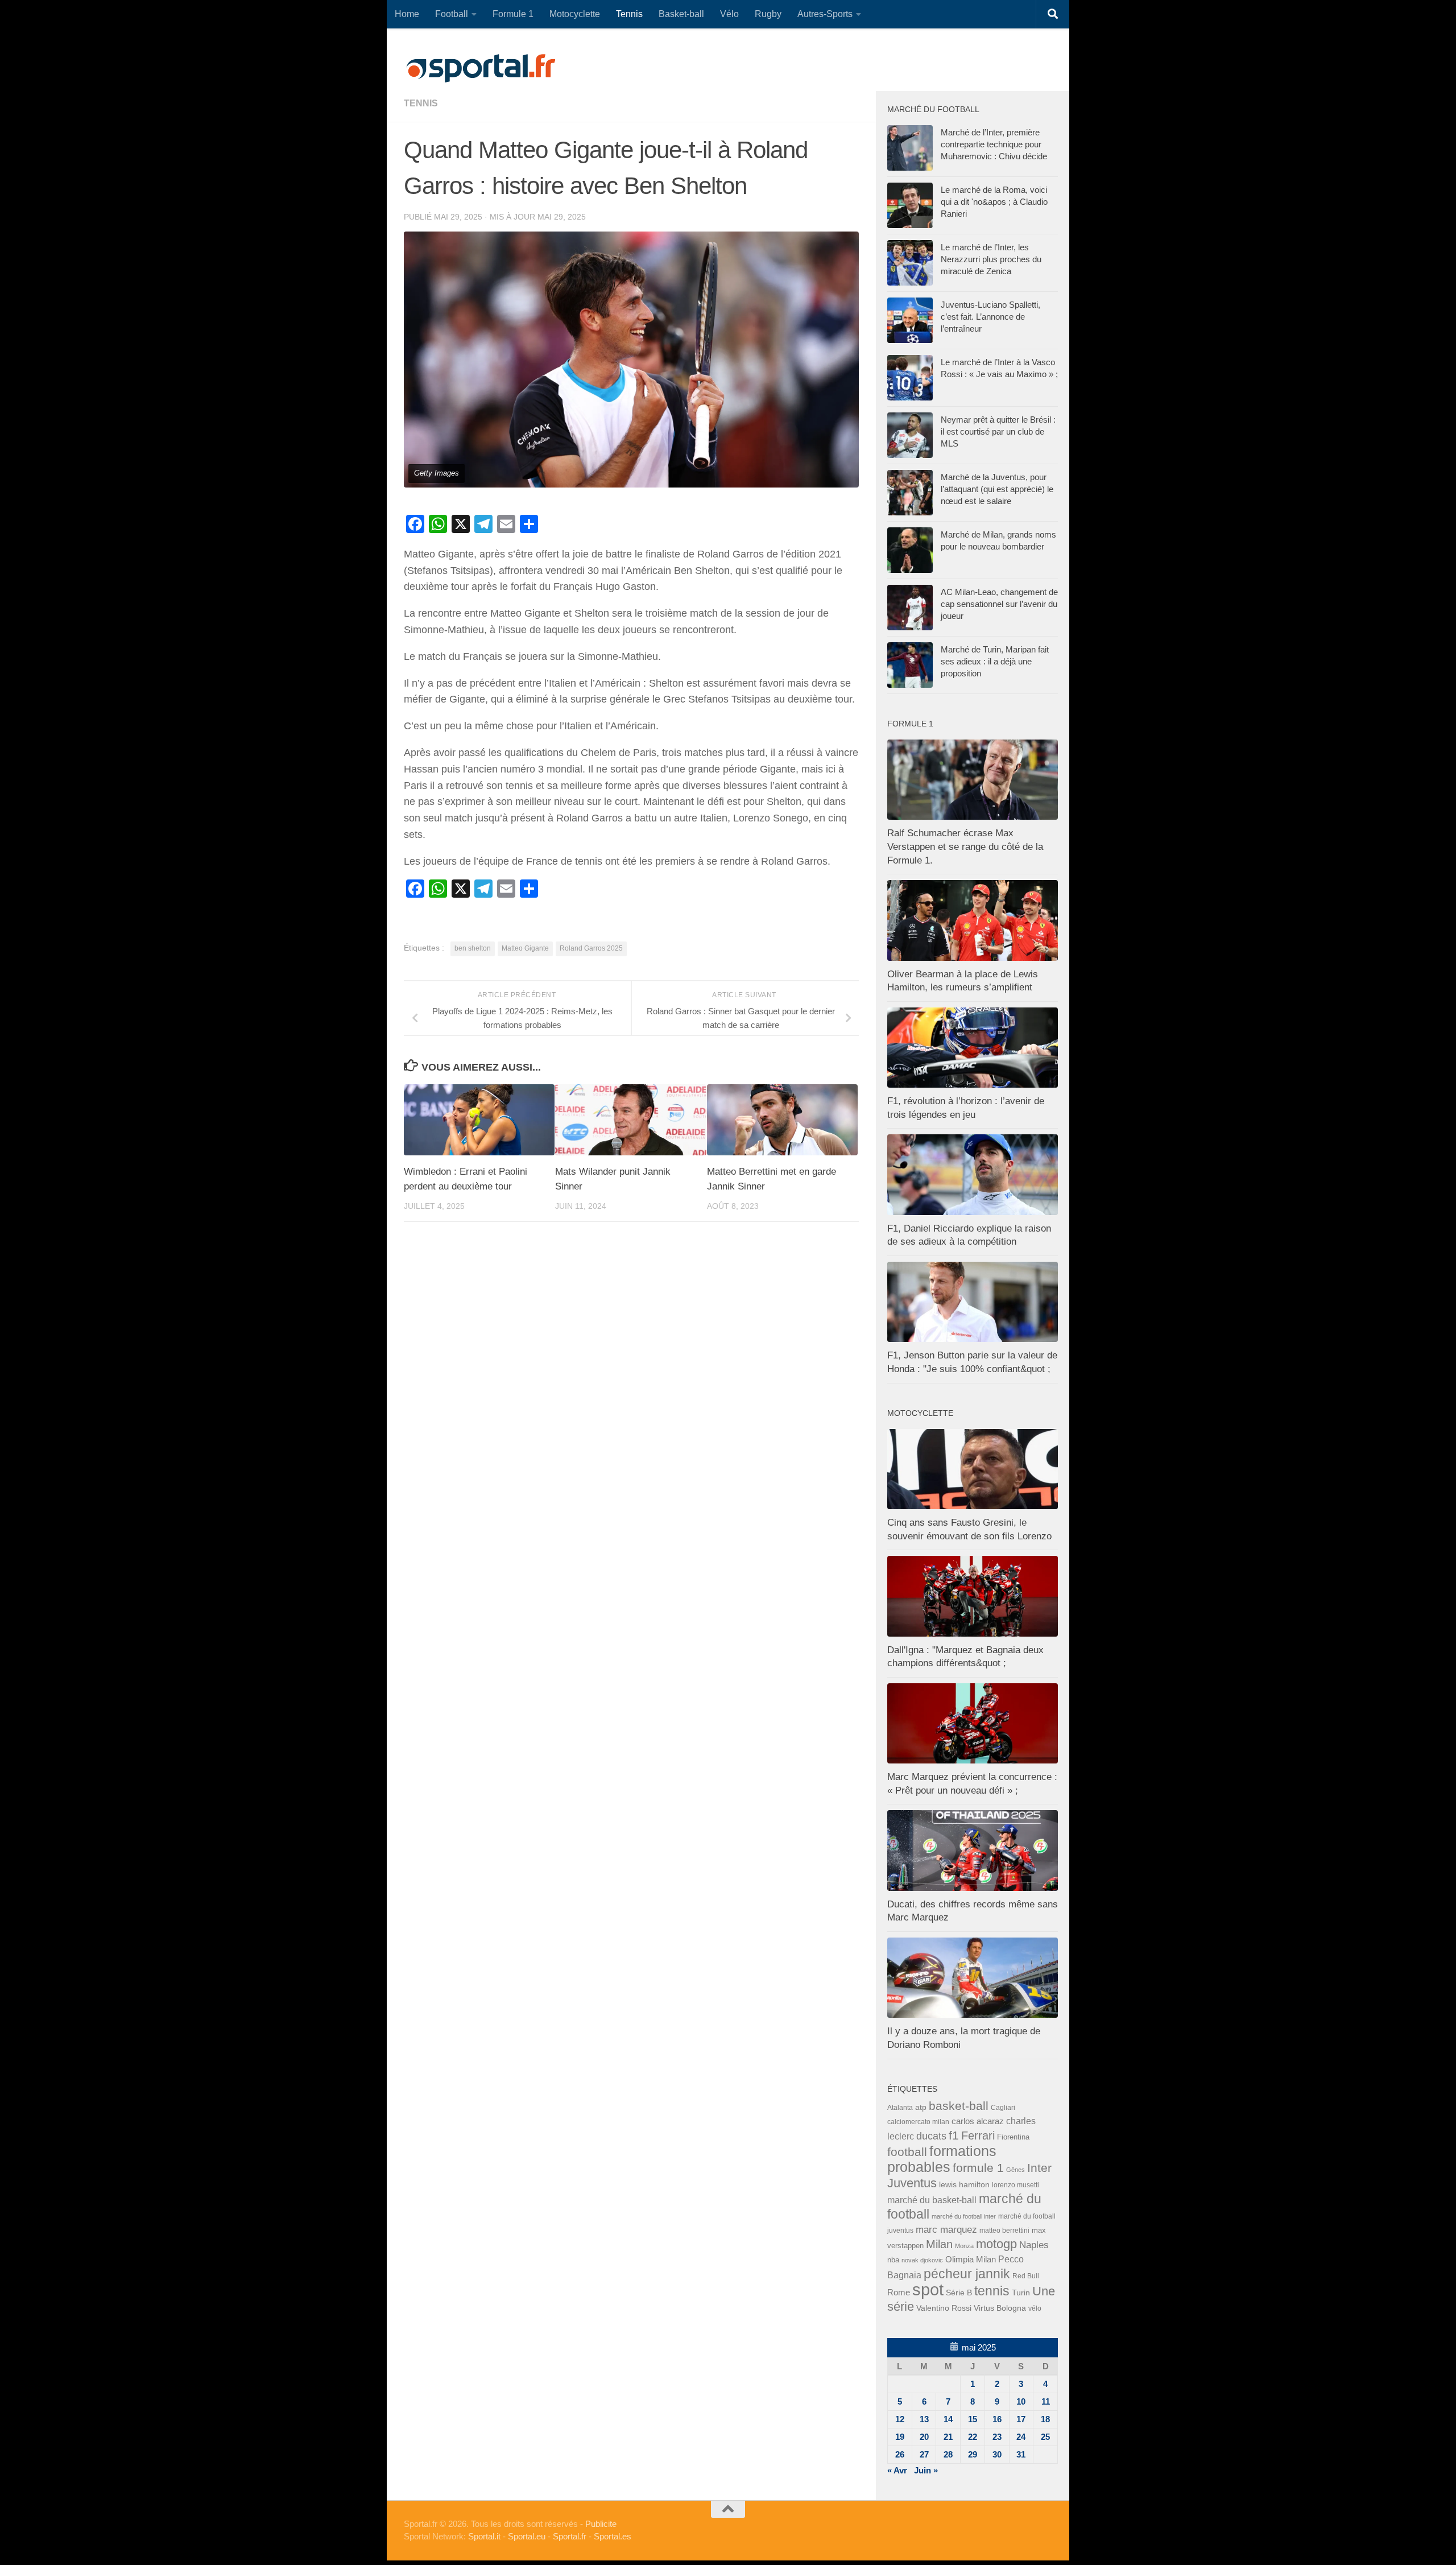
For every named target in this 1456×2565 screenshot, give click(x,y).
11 (1046, 2401)
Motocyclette (575, 14)
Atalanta (900, 2108)
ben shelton (473, 948)
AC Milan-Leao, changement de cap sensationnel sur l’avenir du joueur (999, 604)
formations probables (942, 2159)
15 (973, 2419)
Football (452, 14)
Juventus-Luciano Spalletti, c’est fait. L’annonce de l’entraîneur (990, 317)
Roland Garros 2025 (591, 948)
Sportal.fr (570, 2536)
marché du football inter (964, 2216)
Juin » (926, 2470)
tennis (421, 103)
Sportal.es (613, 2536)
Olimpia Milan (971, 2260)
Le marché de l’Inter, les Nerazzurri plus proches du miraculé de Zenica (991, 259)
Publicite (601, 2524)
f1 (954, 2135)
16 (997, 2419)
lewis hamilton (964, 2185)
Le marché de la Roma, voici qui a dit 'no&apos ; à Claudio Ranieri (994, 202)
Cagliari (1003, 2107)
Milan (939, 2244)
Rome (899, 2292)
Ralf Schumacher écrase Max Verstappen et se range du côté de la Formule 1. (965, 846)
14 (948, 2419)
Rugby (768, 14)
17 (1021, 2419)
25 (1045, 2437)
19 (900, 2437)
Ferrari (978, 2136)
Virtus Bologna (1000, 2308)
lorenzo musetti (1016, 2185)
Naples (1034, 2245)
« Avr (897, 2470)
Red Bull (1026, 2276)
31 (1021, 2454)
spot (928, 2289)
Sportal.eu (527, 2536)
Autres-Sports (825, 14)
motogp (996, 2244)
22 (973, 2437)
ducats (931, 2136)
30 (997, 2454)
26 (900, 2454)
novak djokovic (922, 2260)
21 (948, 2437)
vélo (1035, 2308)
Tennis (629, 14)
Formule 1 (513, 14)
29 (973, 2454)
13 (924, 2419)
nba (893, 2260)
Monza (964, 2246)
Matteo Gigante (525, 948)
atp (921, 2107)
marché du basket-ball (932, 2200)
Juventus (912, 2183)
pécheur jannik (967, 2274)
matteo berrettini (1004, 2231)
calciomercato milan (918, 2122)
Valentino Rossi (944, 2308)
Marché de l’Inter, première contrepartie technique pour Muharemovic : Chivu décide (994, 144)
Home (407, 14)
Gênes (1016, 2170)
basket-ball (959, 2106)
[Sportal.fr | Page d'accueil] (481, 68)
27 (924, 2454)
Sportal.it (484, 2536)
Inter (1039, 2168)
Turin (1021, 2293)
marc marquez (946, 2230)
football (907, 2152)
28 (948, 2454)
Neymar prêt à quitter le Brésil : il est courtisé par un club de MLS (998, 431)
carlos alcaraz (978, 2121)
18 (1045, 2419)
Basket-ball (681, 14)
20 (924, 2437)
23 (997, 2437)
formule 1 (978, 2168)
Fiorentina (1013, 2137)
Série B (959, 2293)
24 (1021, 2437)
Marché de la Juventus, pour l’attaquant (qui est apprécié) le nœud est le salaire (997, 489)
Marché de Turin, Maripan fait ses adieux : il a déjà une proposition (995, 661)
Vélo (729, 14)
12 (900, 2419)
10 (1021, 2401)
